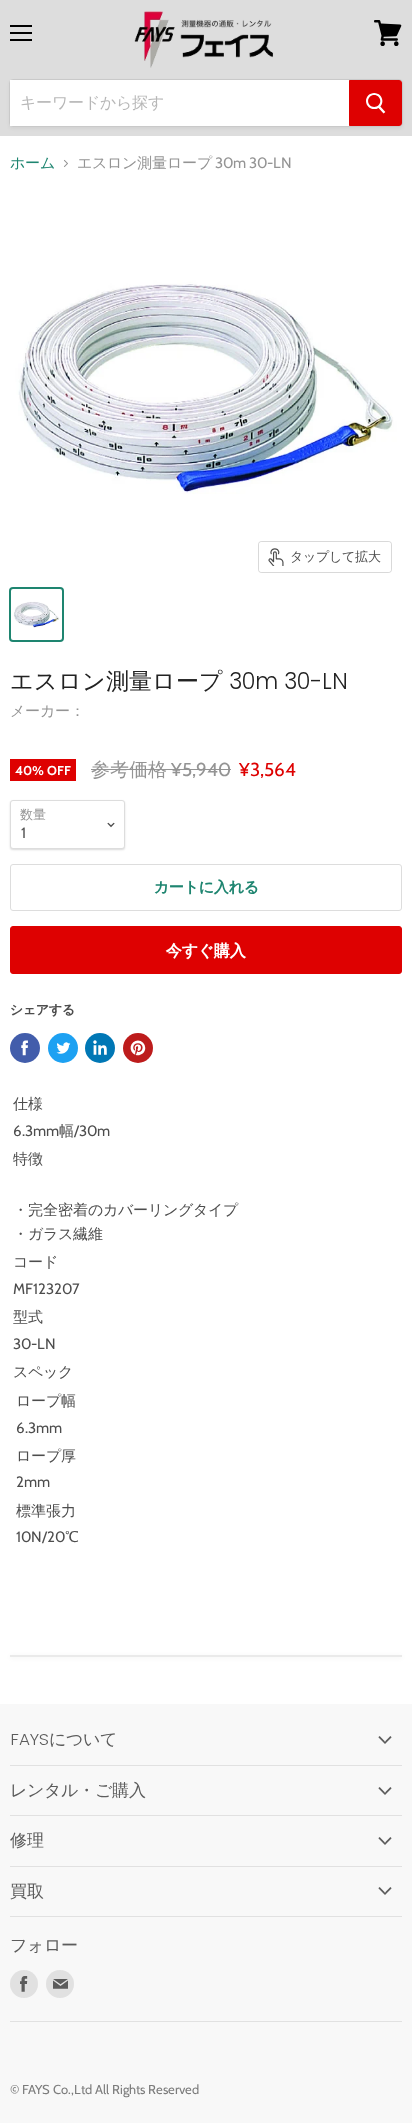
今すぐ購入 (206, 950)
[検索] (375, 103)
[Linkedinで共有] (100, 1048)
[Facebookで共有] (25, 1048)
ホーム (32, 163)
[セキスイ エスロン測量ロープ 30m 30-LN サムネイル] (36, 614)
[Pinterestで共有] (138, 1048)
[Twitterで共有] (63, 1048)
